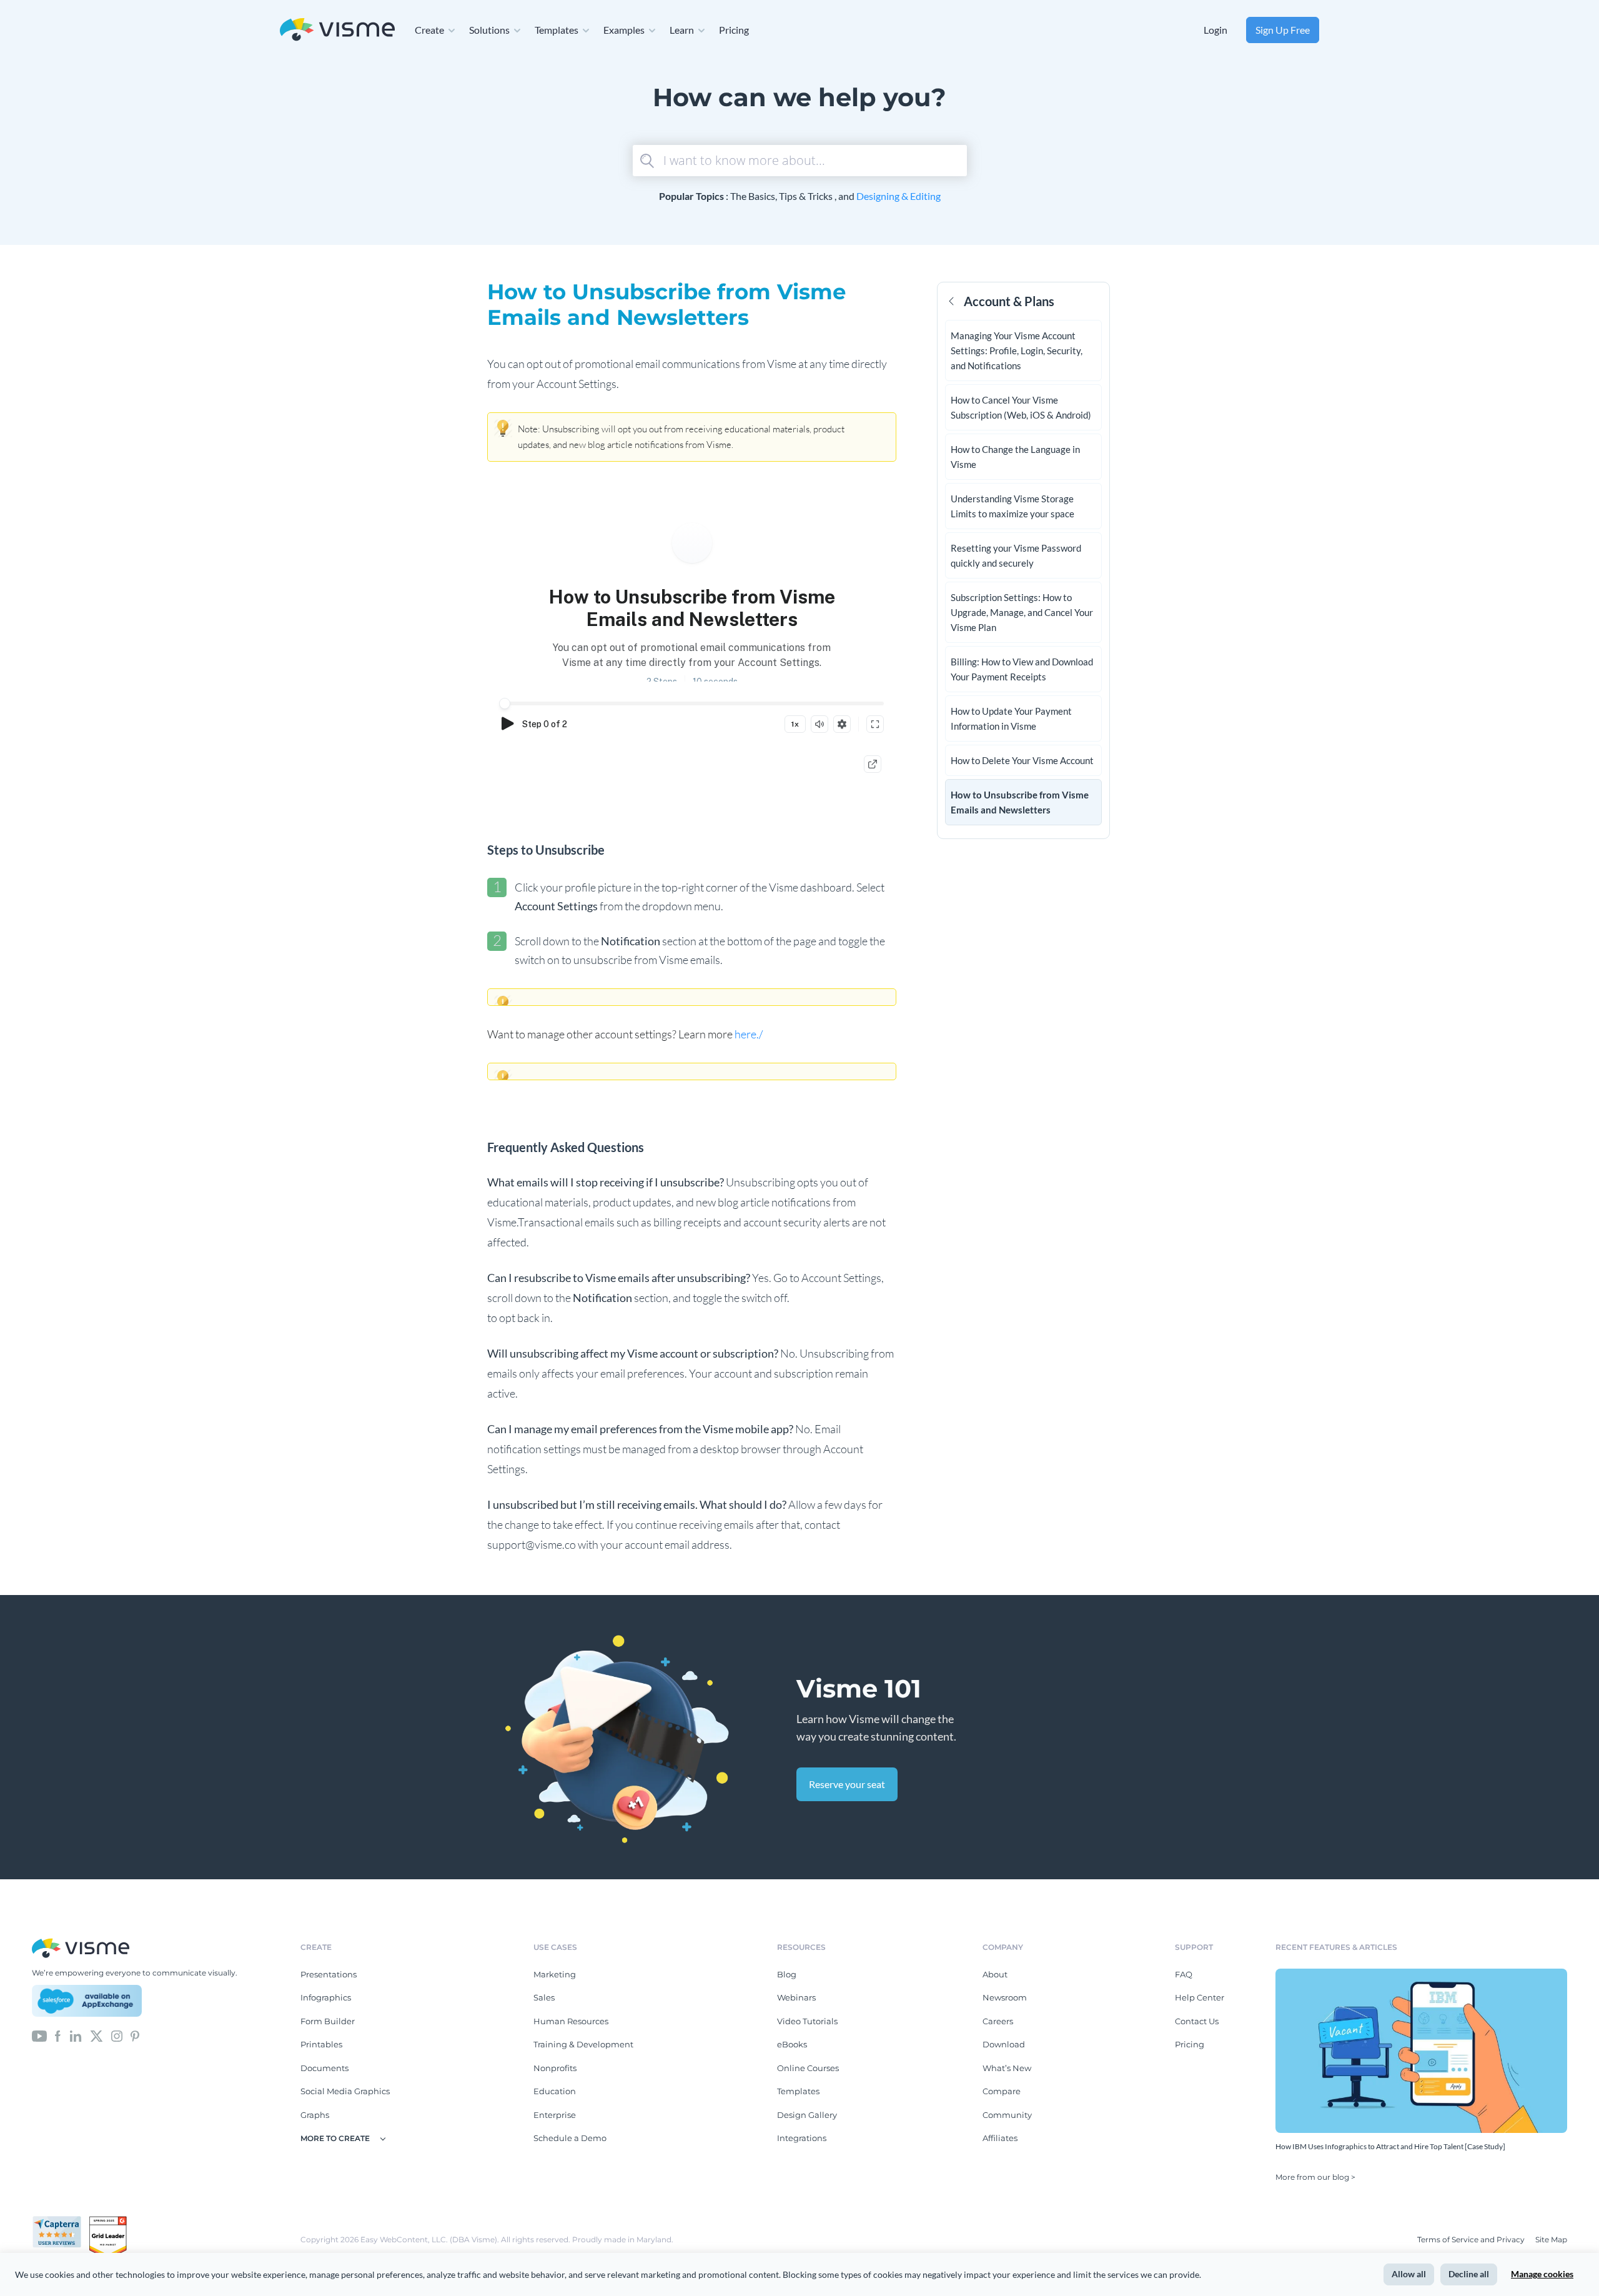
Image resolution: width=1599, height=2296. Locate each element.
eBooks (792, 2044)
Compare (1002, 2091)
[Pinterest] (135, 2035)
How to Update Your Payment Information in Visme (1011, 718)
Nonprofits (555, 2068)
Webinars (796, 1997)
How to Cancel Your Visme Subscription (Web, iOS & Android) (1021, 407)
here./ (750, 1034)
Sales (544, 1997)
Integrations (802, 2138)
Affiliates (1000, 2138)
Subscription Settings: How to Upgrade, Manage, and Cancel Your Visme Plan (1022, 612)
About (995, 1974)
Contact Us (1197, 2021)
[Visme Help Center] (337, 30)
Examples (624, 30)
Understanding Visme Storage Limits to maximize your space (1012, 506)
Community (1007, 2115)
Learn (682, 30)
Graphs (315, 2115)
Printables (321, 2044)
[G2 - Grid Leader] (108, 2221)
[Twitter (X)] (97, 2035)
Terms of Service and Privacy (1471, 2239)
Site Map (1551, 2239)
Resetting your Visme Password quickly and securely (1016, 555)
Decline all (1469, 2274)
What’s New (1007, 2068)
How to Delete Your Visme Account (1022, 760)
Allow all (1409, 2274)
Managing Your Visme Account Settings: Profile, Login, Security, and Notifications (1017, 350)
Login (1215, 30)
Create (429, 30)
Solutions (489, 30)
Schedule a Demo (570, 2138)
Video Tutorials (807, 2021)
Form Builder (328, 2021)
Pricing (734, 30)
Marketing (555, 1974)
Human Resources (571, 2021)
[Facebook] (58, 2035)
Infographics (326, 1997)
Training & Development (583, 2044)
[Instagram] (117, 2035)
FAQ (1184, 1974)
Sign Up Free (1283, 30)
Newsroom (1005, 1997)
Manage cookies (1542, 2274)
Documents (324, 2068)
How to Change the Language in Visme (1015, 457)
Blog (787, 1974)
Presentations (329, 1974)
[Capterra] (61, 2221)
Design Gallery (807, 2115)
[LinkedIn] (75, 2035)
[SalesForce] (87, 2001)
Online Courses (808, 2068)
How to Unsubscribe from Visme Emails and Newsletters (1020, 802)
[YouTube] (39, 2035)
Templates (557, 30)
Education (555, 2091)
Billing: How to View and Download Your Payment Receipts (1022, 669)
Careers (998, 2021)
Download (1004, 2044)
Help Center (1200, 1997)
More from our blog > (1315, 2177)
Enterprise (555, 2115)
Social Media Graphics (345, 2091)
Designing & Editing (899, 196)
